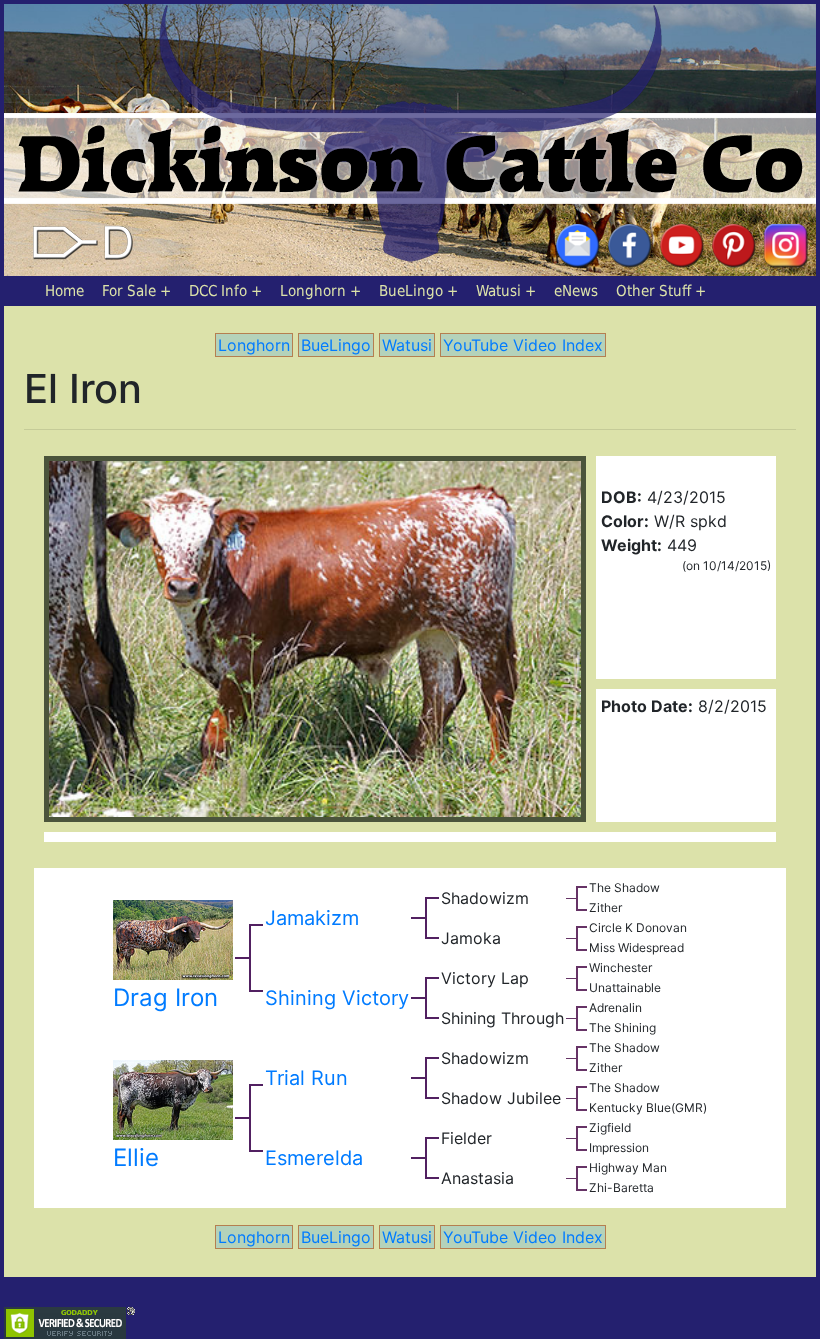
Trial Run (306, 1078)
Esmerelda (314, 1158)
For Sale (129, 291)
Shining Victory (337, 998)
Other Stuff (653, 291)
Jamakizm (312, 918)
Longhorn (313, 291)
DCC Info (218, 291)
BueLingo (411, 291)
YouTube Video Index (523, 345)
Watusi (498, 291)
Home (64, 291)
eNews (576, 291)
